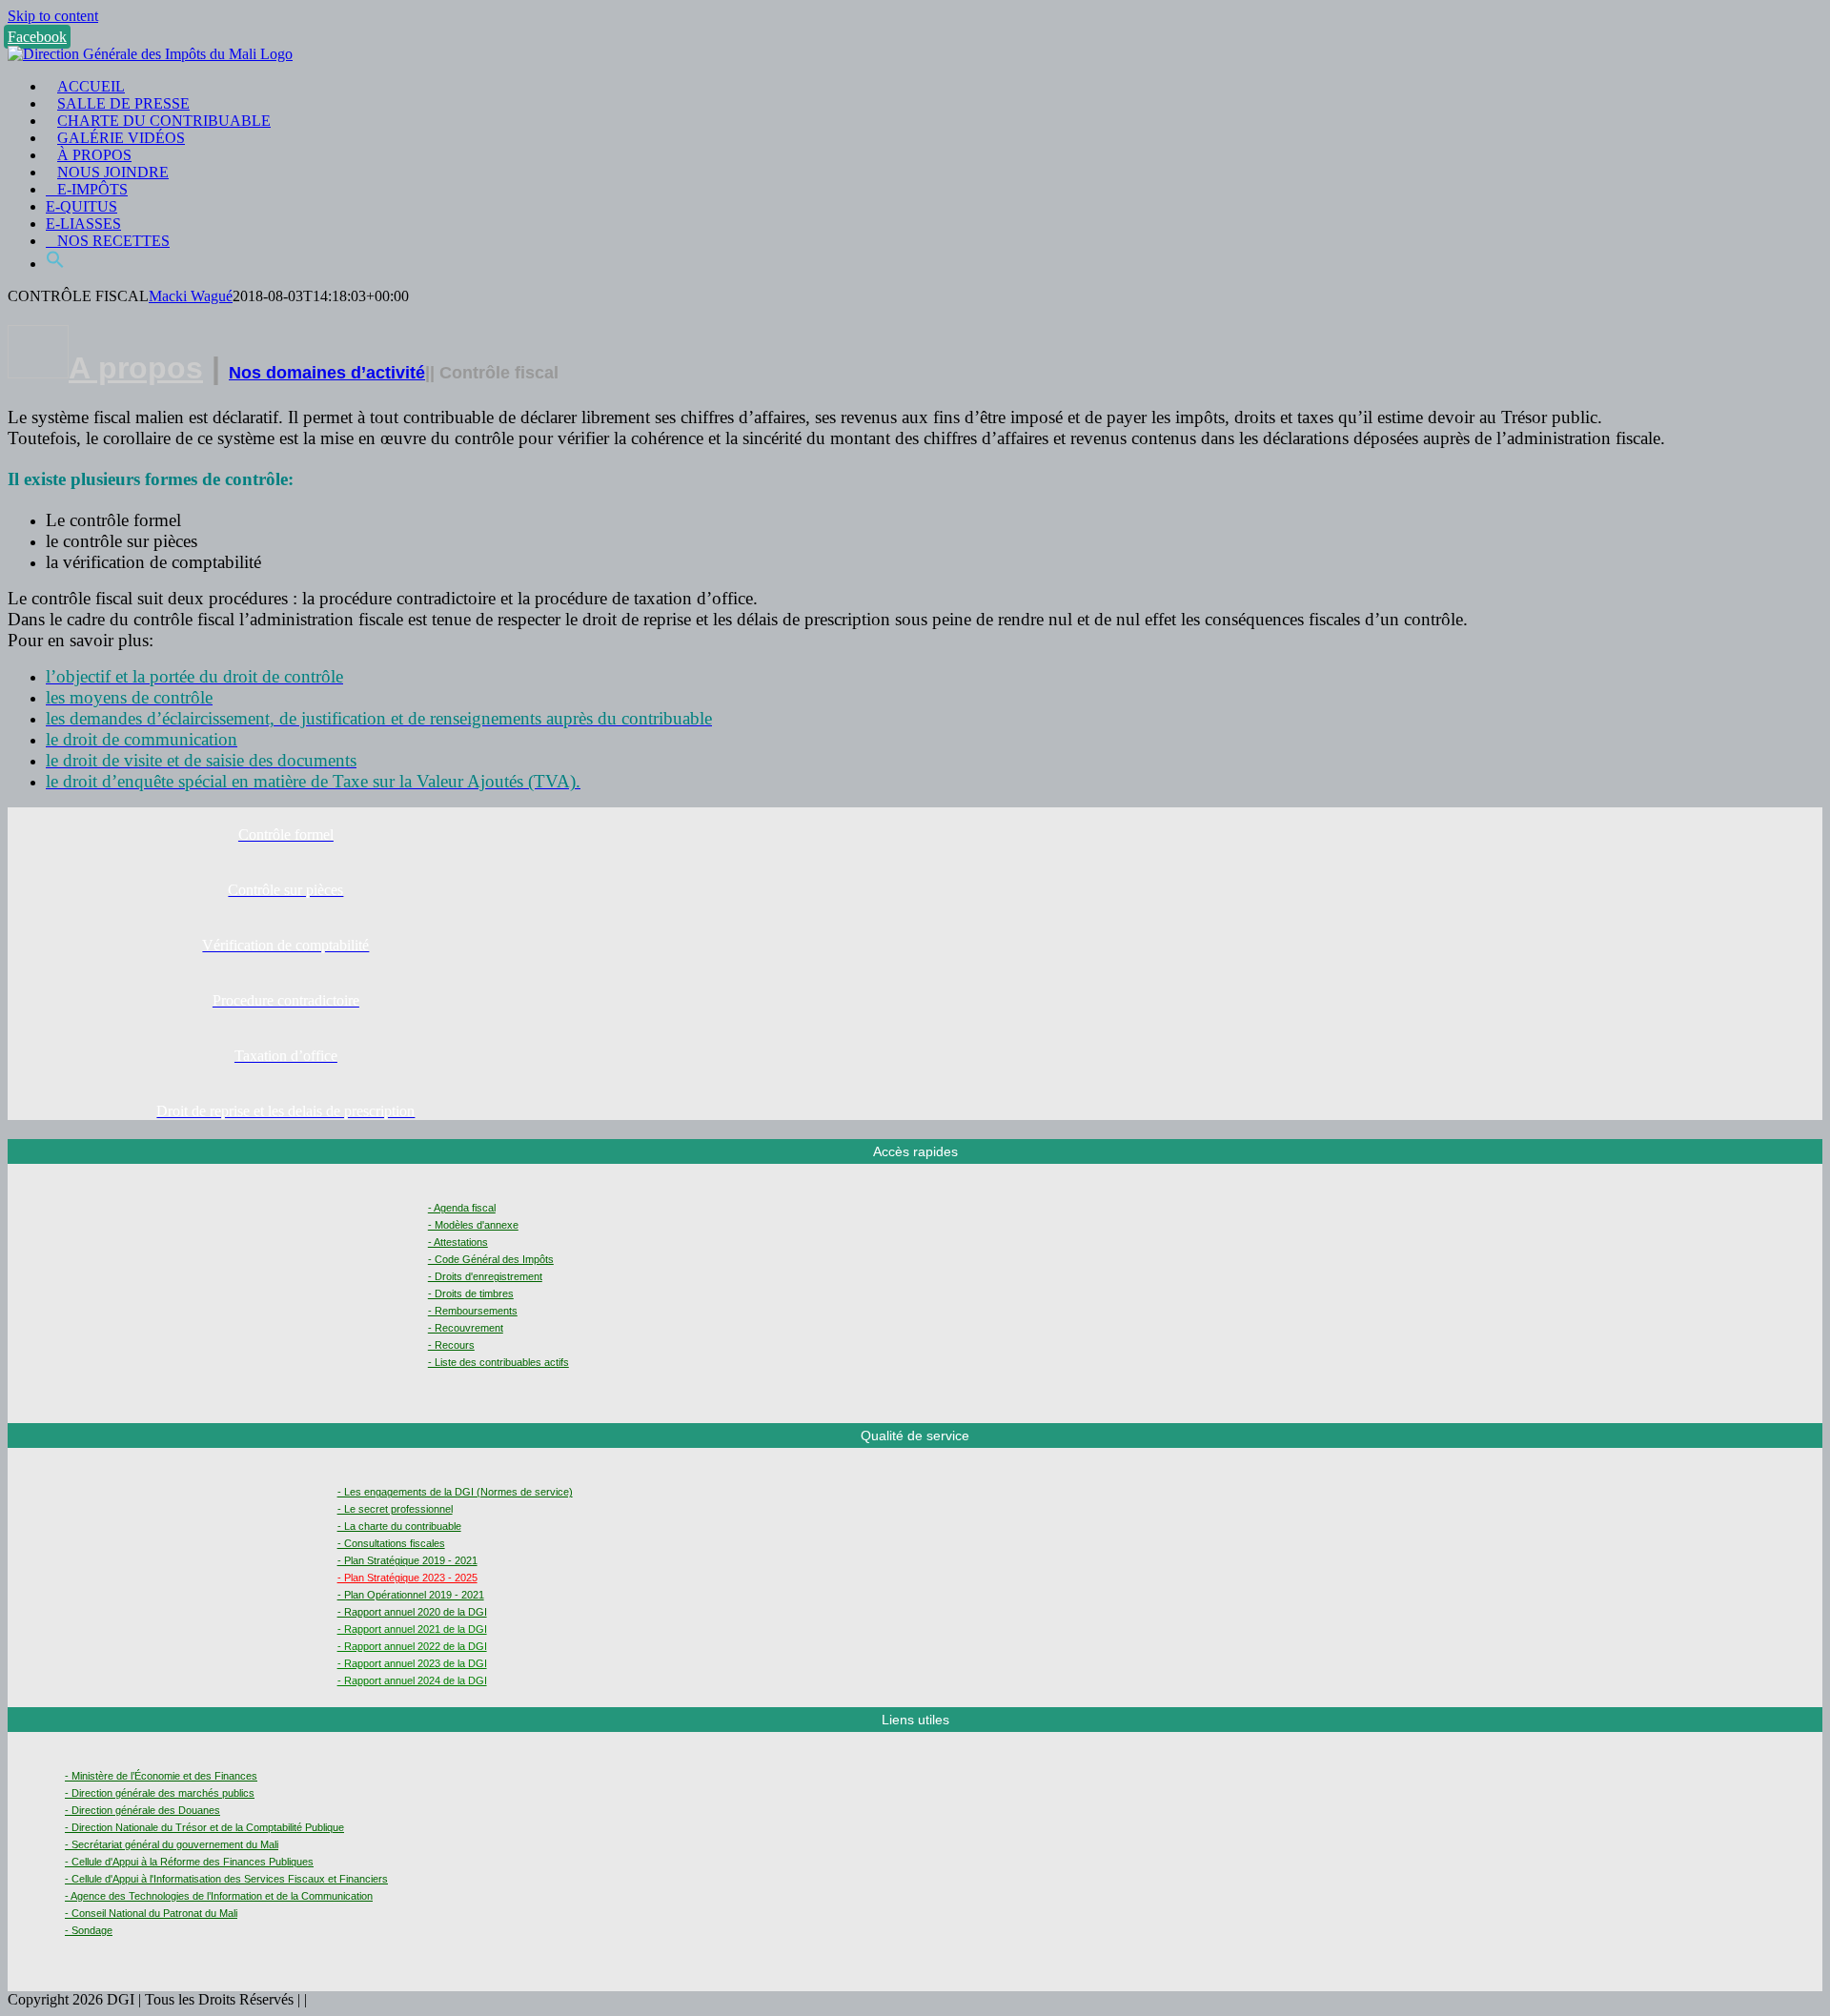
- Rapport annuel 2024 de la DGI (412, 1680)
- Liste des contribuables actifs (498, 1362)
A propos (136, 368)
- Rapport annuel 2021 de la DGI (412, 1629)
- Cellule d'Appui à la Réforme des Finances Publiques (189, 1862)
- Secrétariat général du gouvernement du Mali (172, 1844)
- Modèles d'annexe (473, 1225)
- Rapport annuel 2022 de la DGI (412, 1646)
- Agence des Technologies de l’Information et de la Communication (219, 1896)
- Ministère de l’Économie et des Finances (161, 1776)
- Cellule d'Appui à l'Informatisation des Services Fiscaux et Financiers (226, 1879)
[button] (55, 264)
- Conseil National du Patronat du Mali (151, 1913)
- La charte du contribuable (399, 1526)
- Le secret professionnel (395, 1509)
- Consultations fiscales (391, 1543)
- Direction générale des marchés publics (160, 1793)
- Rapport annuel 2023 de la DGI (412, 1663)
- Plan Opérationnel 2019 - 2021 (411, 1595)
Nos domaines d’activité (327, 373)
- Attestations (458, 1242)
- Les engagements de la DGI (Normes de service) (455, 1492)
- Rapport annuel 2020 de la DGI (412, 1612)
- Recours (451, 1345)
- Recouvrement (466, 1328)
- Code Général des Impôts (491, 1259)
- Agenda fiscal (462, 1208)
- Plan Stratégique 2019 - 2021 (407, 1560)
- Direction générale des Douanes (142, 1810)
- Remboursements (473, 1311)
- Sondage (89, 1930)
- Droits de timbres (471, 1293)
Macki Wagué (191, 296)
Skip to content (53, 16)
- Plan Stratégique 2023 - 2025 (407, 1578)
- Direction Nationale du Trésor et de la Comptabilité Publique (204, 1827)
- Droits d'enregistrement (485, 1276)
